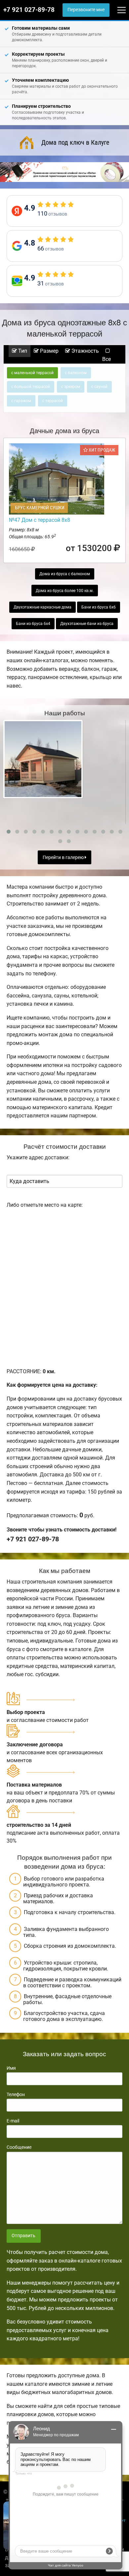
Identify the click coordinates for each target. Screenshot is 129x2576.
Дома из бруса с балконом (65, 574)
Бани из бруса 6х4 (33, 624)
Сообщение (19, 2147)
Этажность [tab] (85, 351)
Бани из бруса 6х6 (99, 607)
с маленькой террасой (32, 373)
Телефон (16, 2094)
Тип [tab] (22, 351)
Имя (11, 2068)
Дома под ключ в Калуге (75, 142)
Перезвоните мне (86, 10)
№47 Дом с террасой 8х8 (40, 520)
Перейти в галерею (64, 858)
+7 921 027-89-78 (29, 10)
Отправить (23, 2236)
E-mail (13, 2121)
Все (107, 359)
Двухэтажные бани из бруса (87, 624)
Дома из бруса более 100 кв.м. (65, 591)
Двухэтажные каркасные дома (43, 607)
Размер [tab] (49, 351)
